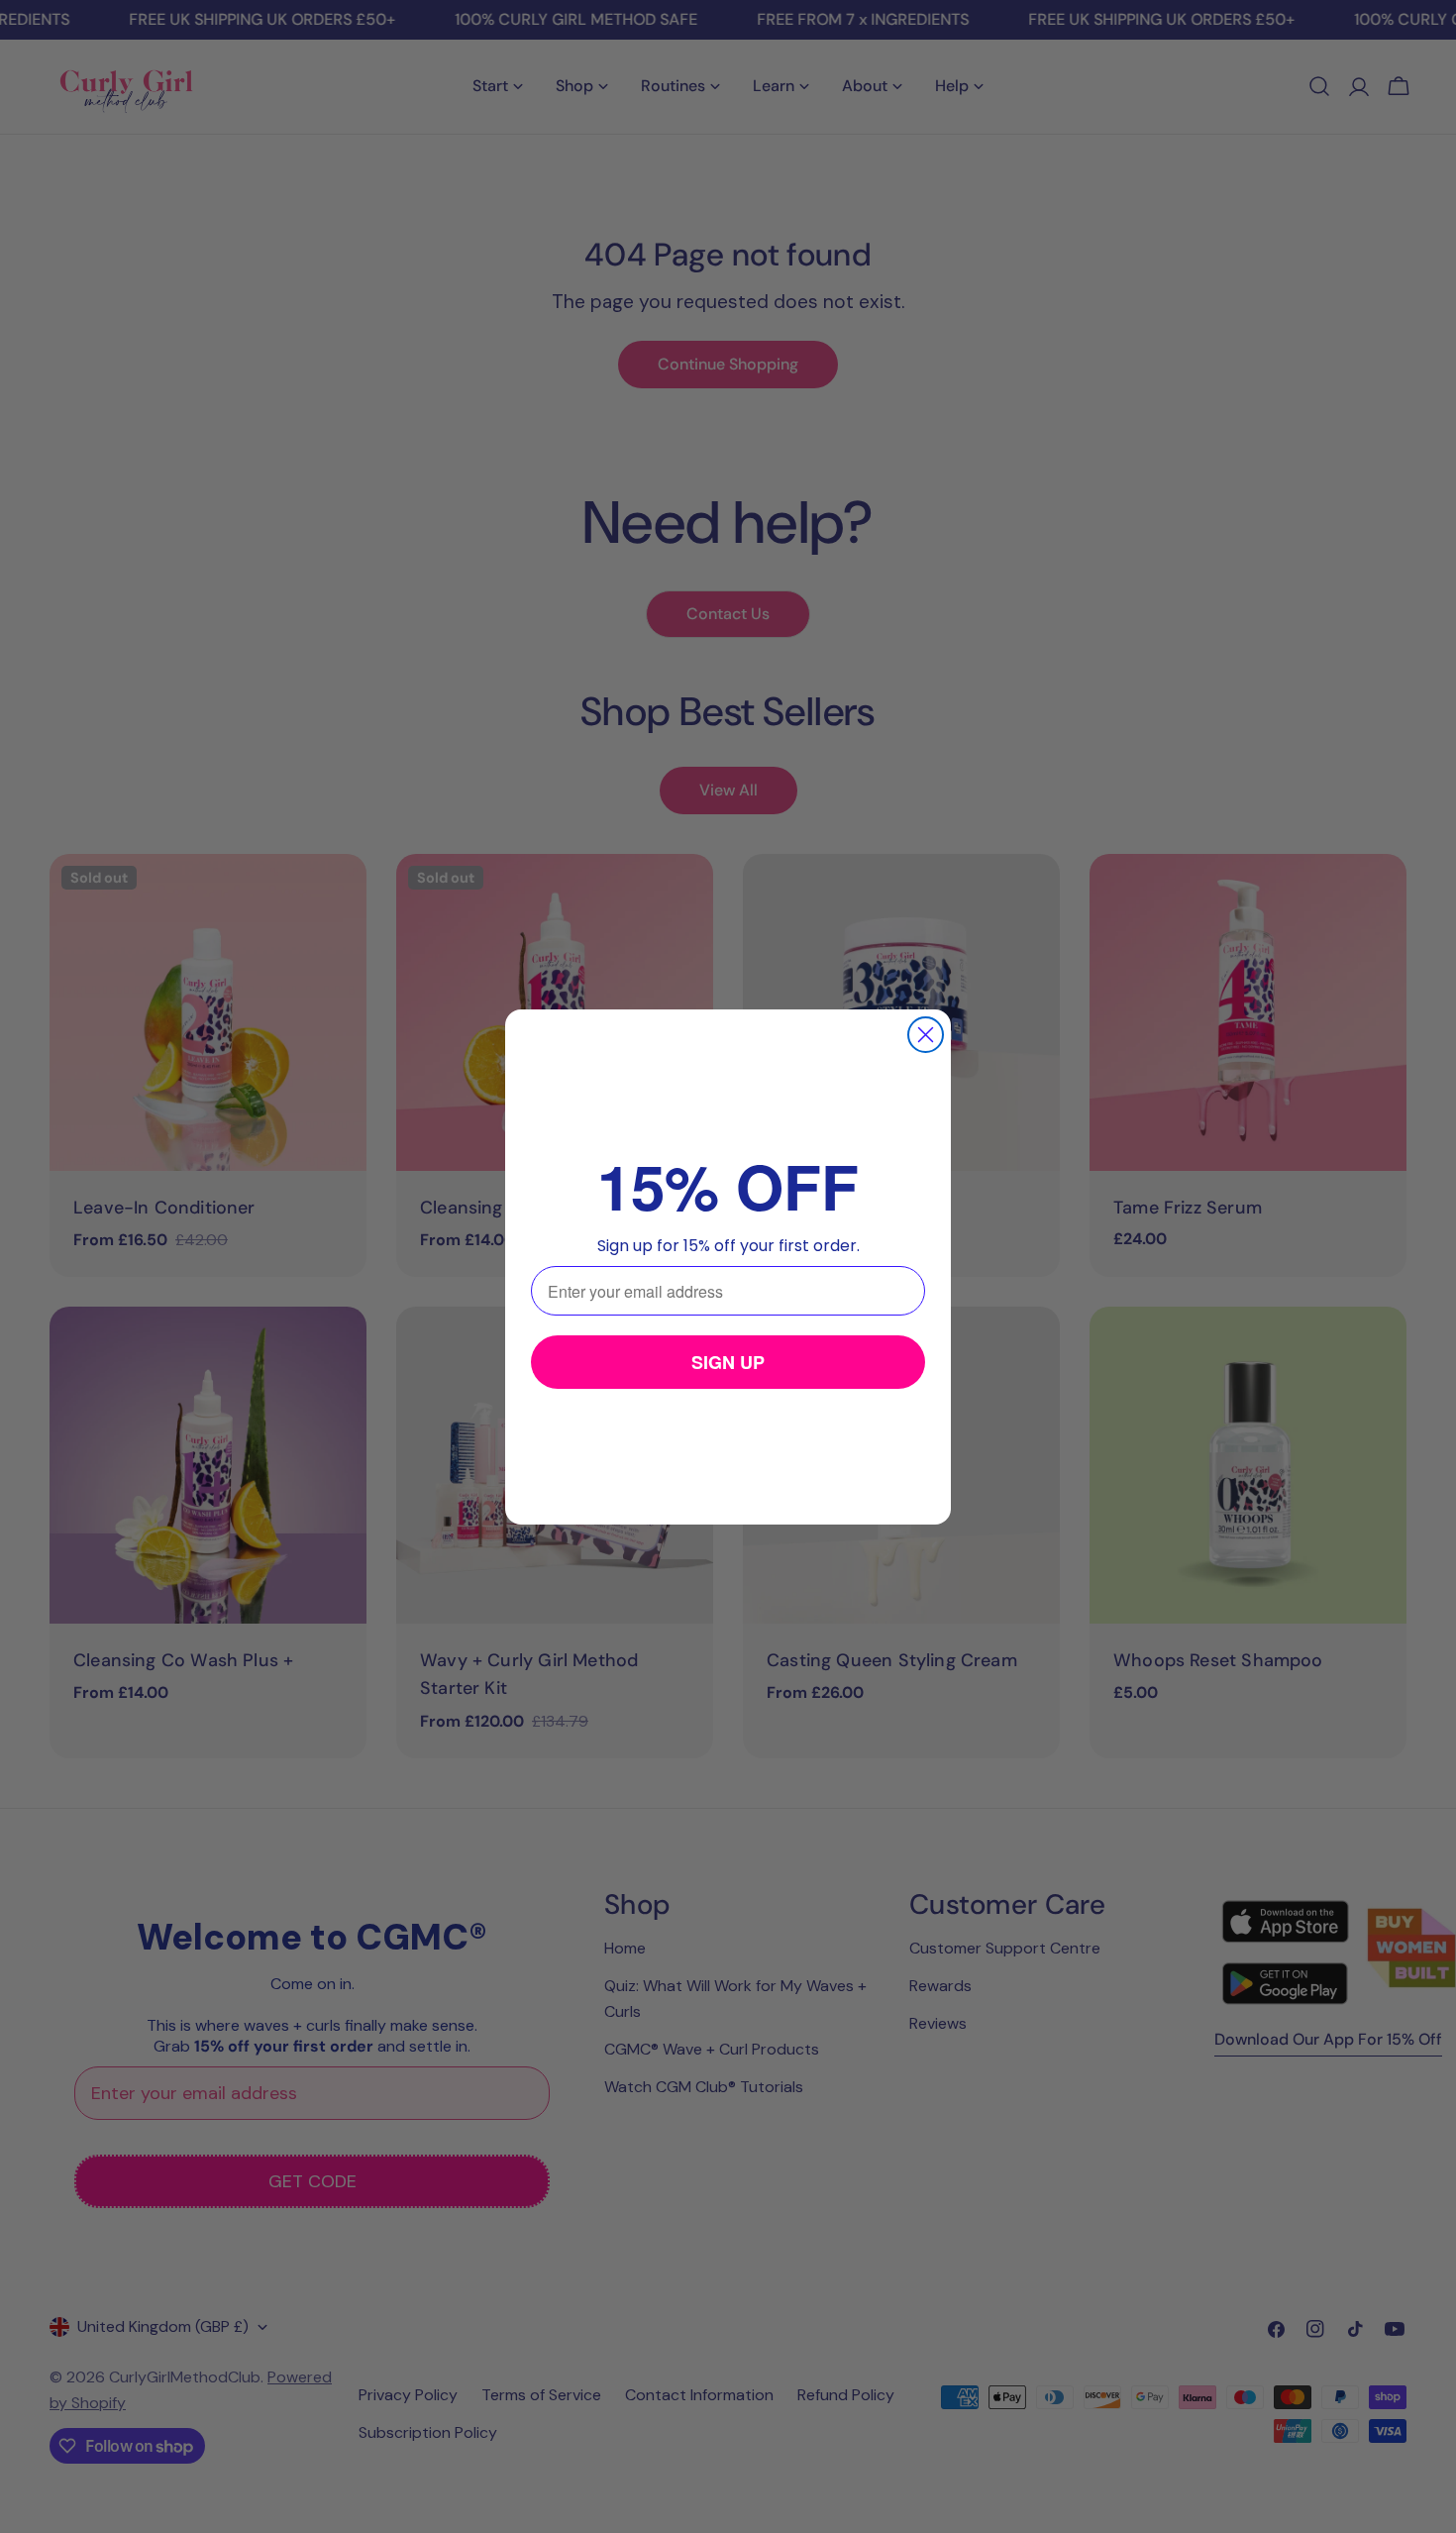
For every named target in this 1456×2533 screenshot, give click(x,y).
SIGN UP (728, 1362)
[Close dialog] (926, 1035)
